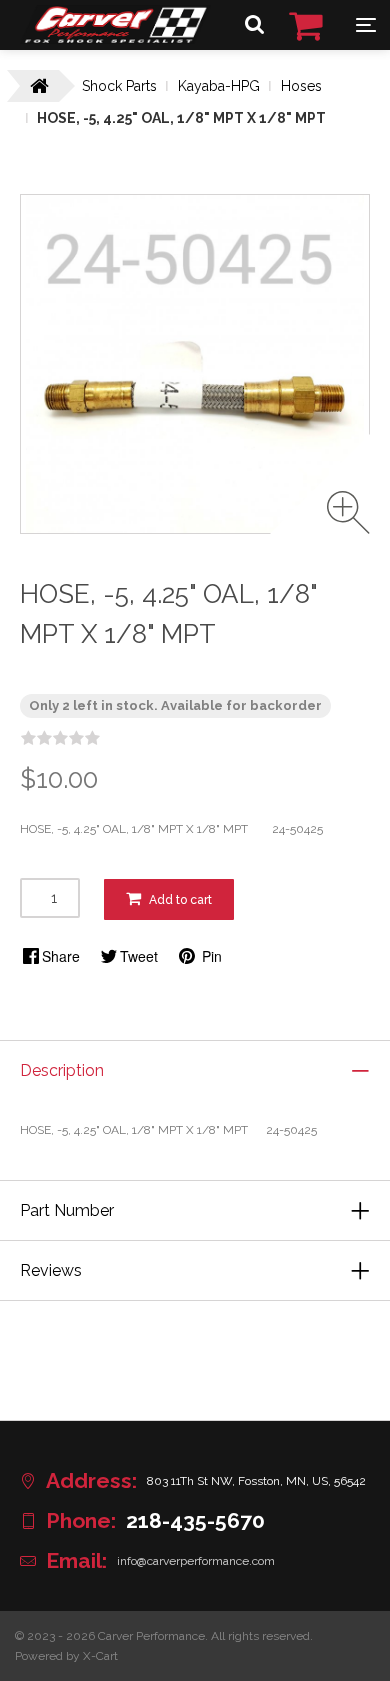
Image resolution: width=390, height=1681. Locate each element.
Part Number (67, 1210)
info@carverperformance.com (196, 1561)
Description (62, 1070)
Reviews (51, 1270)
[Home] (115, 39)
